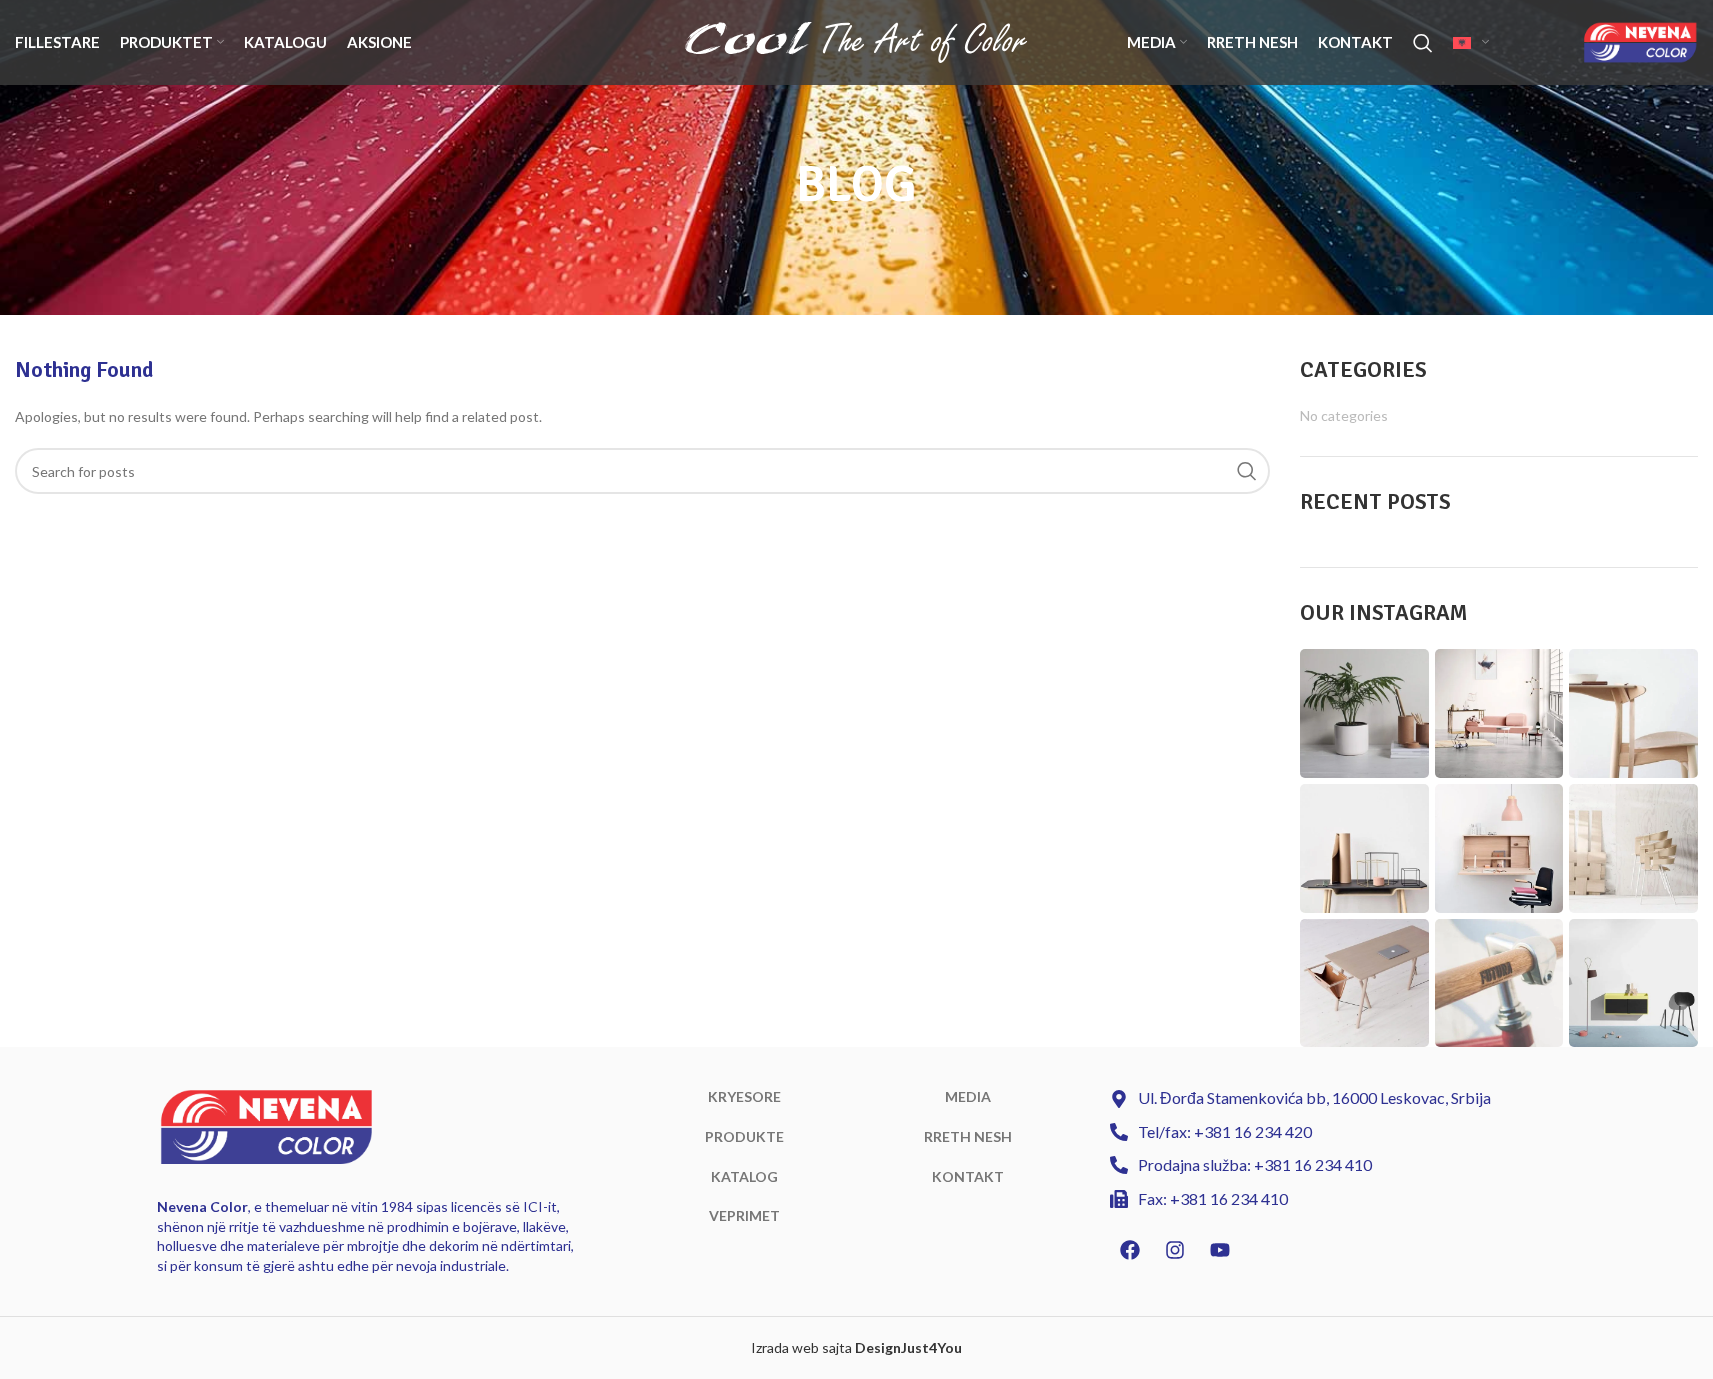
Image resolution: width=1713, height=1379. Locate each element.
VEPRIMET (744, 1215)
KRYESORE (744, 1096)
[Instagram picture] (1364, 713)
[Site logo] (856, 40)
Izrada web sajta (801, 1347)
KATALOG (744, 1176)
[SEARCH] (1247, 471)
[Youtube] (1220, 1250)
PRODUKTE (744, 1136)
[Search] (1423, 43)
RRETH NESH (968, 1136)
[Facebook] (1130, 1250)
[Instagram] (1175, 1250)
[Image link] (266, 1125)
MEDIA (968, 1096)
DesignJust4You (908, 1347)
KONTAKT (968, 1176)
